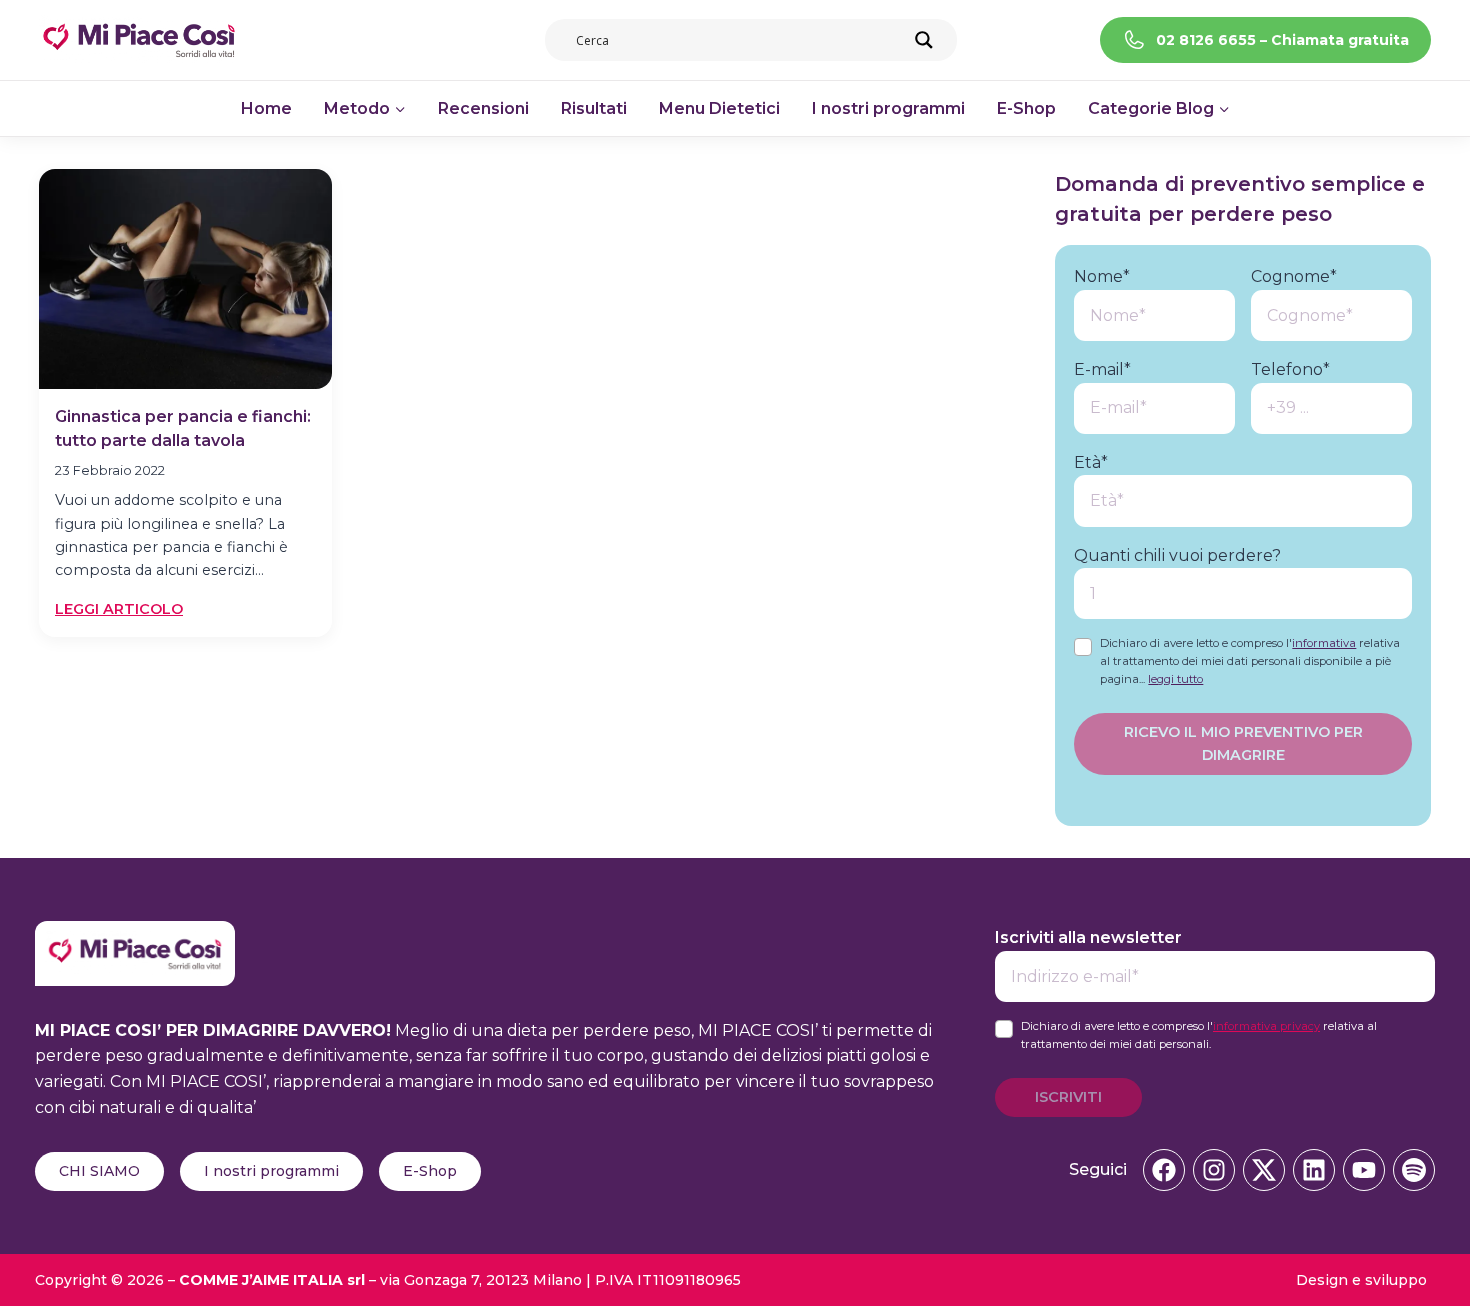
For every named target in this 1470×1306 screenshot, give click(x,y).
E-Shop (1026, 108)
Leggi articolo (119, 610)
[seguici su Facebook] (1164, 1170)
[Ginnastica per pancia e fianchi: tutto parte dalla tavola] (185, 279)
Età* (1091, 462)
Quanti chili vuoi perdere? (1177, 555)
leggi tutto (1175, 679)
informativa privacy (1266, 1026)
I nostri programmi (888, 108)
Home (266, 108)
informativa (1324, 643)
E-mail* (1102, 369)
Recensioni (483, 108)
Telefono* (1290, 369)
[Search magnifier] (924, 40)
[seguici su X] (1264, 1170)
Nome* (1102, 276)
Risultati (594, 108)
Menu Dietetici (719, 108)
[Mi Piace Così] (135, 933)
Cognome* (1294, 276)
